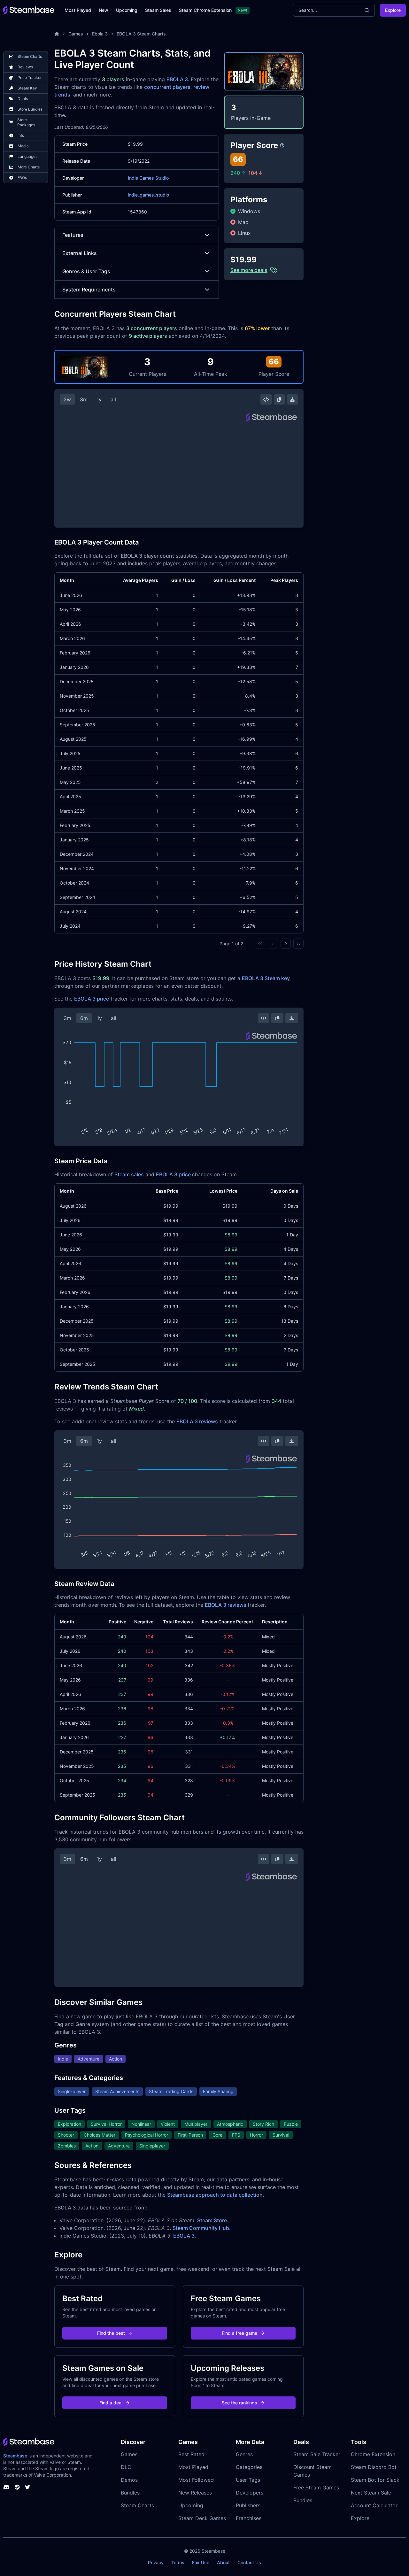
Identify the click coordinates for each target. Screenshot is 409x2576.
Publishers (248, 2505)
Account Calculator (374, 2505)
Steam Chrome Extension (205, 10)
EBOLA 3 (177, 79)
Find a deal (111, 2403)
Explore (393, 10)
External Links (80, 253)
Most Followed (196, 2480)
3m (84, 399)
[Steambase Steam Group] (17, 2487)
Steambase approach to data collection (215, 2195)
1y (99, 399)
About (223, 2562)
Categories (249, 2467)
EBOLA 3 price (92, 999)
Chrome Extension (373, 2454)
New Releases (195, 2493)
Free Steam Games (316, 2487)
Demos (129, 2480)
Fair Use (201, 2562)
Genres (244, 2454)
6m (84, 1018)
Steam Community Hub (201, 2228)
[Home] (57, 34)
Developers (250, 2493)
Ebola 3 (100, 34)
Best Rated (191, 2454)
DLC (126, 2467)
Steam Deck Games (202, 2518)
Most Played (78, 10)
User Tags (248, 2480)
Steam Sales (158, 10)
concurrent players (167, 87)
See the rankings (239, 2403)
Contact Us (249, 2562)
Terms (178, 2562)
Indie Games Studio (148, 178)
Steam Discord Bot (374, 2467)
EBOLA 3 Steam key (266, 978)
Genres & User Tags (86, 271)
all (113, 399)
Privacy (156, 2562)
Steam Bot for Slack (375, 2480)
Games (76, 34)
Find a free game (239, 2333)
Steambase (15, 2456)
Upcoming (127, 10)
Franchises (249, 2518)
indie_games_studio (148, 195)
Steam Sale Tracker (317, 2454)
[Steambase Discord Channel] (6, 2487)
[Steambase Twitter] (27, 2487)
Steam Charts (137, 2505)
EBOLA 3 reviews (197, 1421)
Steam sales (129, 1174)
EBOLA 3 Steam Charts (141, 34)
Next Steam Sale (371, 2493)
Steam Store (212, 2220)
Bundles (130, 2493)
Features (73, 235)
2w (67, 399)
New (104, 10)
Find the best (111, 2333)
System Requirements (89, 290)
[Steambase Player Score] (282, 145)
